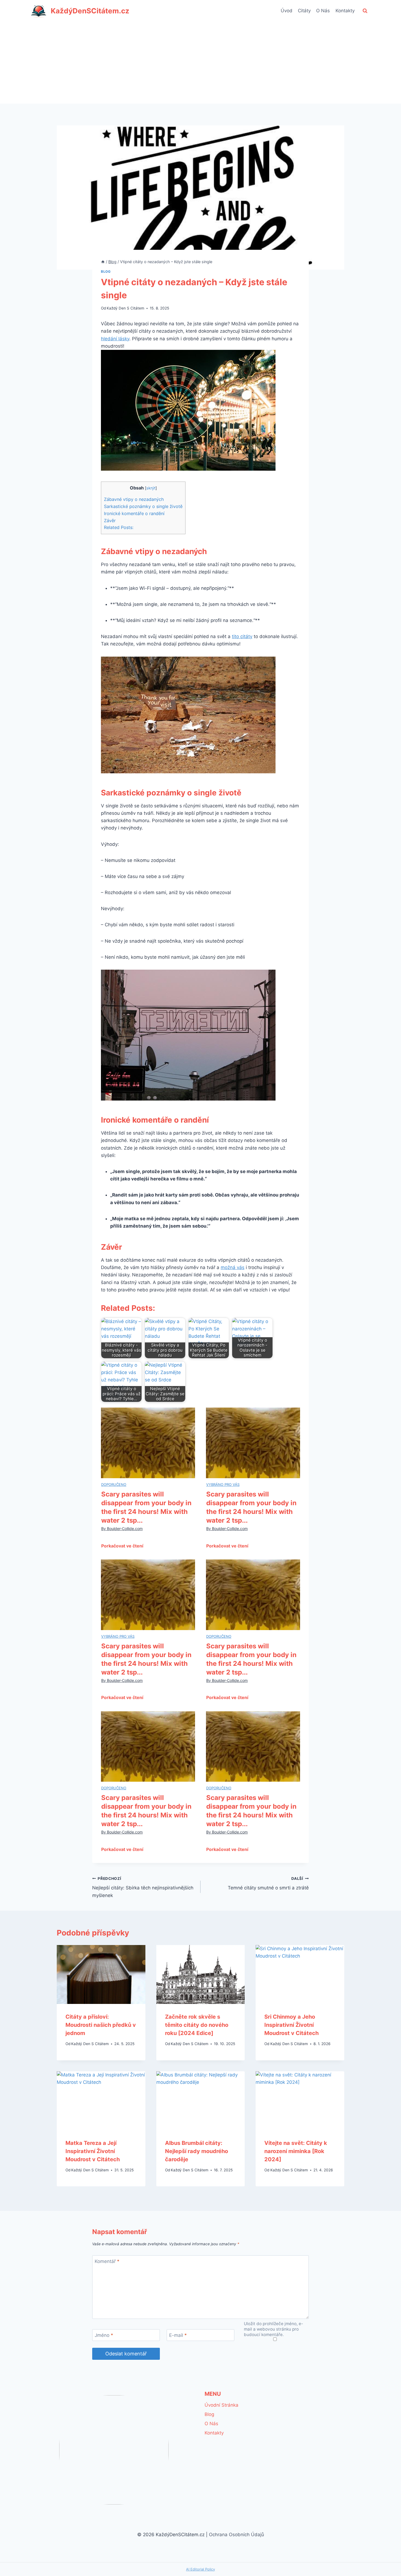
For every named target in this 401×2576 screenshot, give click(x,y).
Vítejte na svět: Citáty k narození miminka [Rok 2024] (296, 2151)
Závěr (110, 521)
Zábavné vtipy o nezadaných (134, 499)
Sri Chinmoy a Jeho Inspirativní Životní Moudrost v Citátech (291, 2025)
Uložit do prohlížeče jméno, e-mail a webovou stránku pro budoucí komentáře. (273, 2329)
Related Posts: (119, 527)
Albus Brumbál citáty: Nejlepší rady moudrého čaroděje (197, 2151)
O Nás (323, 11)
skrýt (151, 488)
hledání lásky (115, 339)
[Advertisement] (200, 63)
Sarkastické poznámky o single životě (143, 506)
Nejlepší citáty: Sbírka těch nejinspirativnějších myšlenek (143, 1887)
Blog (106, 271)
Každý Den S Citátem (125, 308)
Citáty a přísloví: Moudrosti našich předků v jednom (101, 2025)
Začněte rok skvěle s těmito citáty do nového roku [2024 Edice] (197, 2025)
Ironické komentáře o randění (134, 513)
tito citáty (242, 636)
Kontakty (345, 11)
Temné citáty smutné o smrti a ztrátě (268, 1884)
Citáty (304, 11)
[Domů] (103, 262)
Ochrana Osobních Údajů (237, 2535)
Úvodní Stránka (222, 2405)
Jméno (104, 2335)
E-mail (178, 2335)
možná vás (233, 1267)
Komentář (107, 2261)
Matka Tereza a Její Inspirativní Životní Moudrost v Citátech (93, 2151)
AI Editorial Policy (200, 2569)
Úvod (287, 11)
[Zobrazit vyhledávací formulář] (365, 11)
